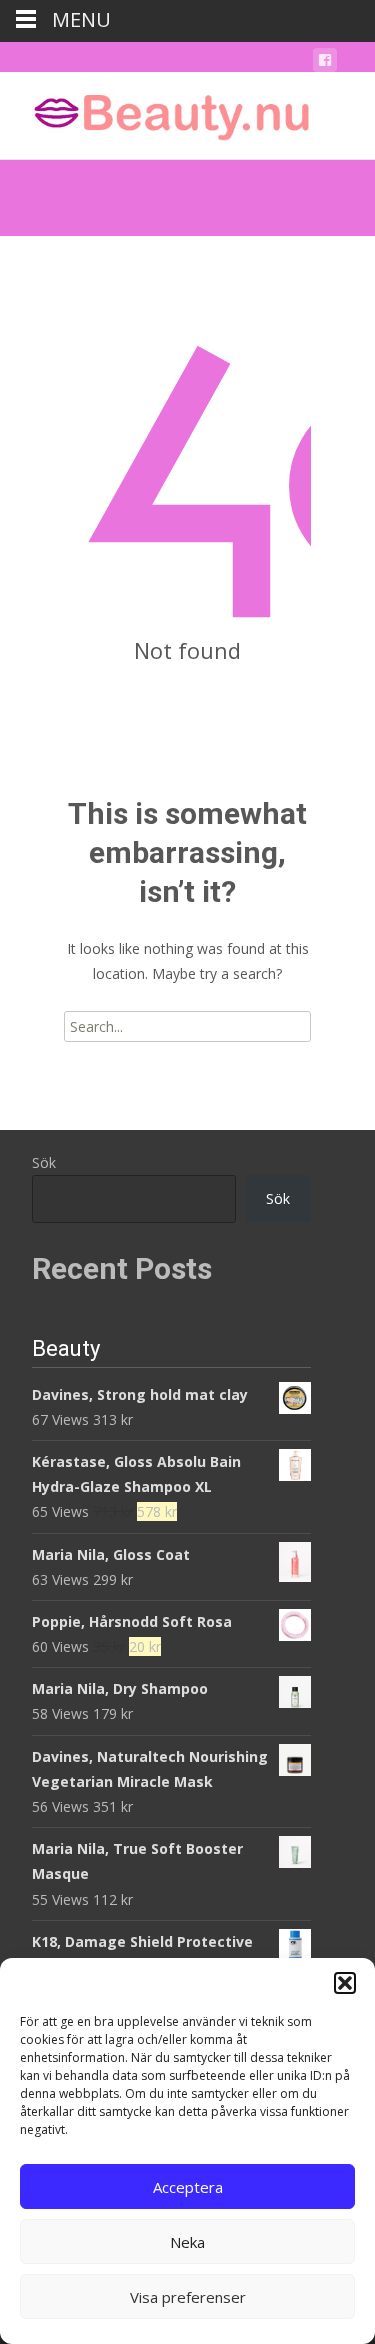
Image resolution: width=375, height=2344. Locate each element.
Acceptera (188, 2187)
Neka (187, 2242)
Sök (44, 1162)
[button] (345, 1983)
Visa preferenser (188, 2297)
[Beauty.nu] (156, 112)
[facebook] (325, 63)
